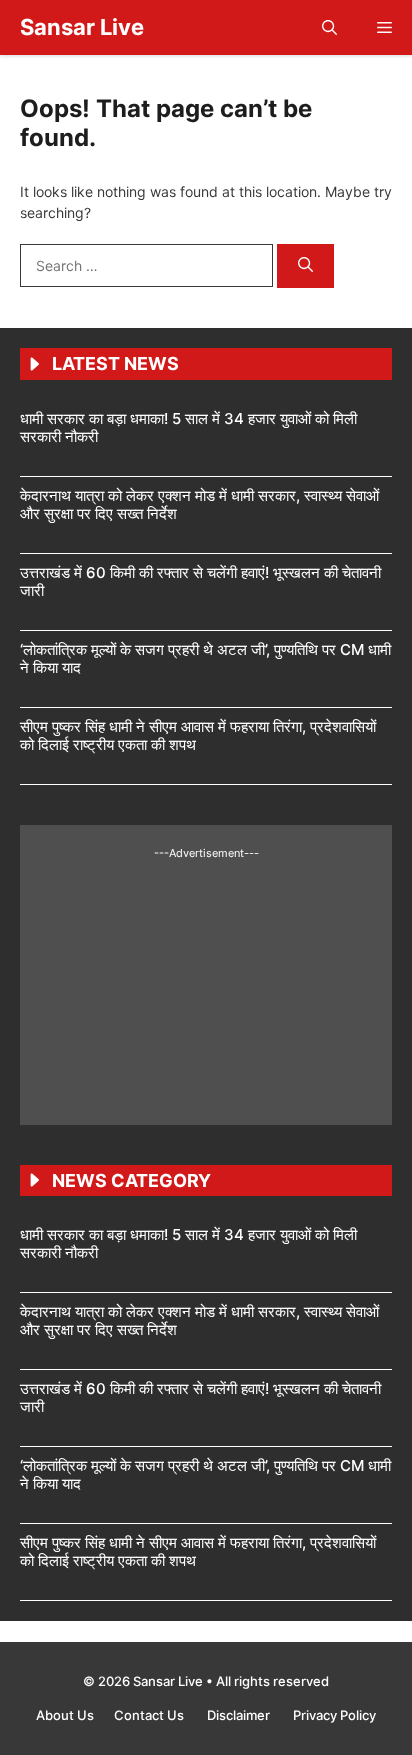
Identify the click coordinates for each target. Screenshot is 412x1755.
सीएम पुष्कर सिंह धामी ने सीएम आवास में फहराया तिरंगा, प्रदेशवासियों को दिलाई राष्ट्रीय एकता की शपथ (198, 735)
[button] (329, 27)
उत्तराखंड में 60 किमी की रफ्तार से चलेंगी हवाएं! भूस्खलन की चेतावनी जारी (200, 581)
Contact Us (150, 1715)
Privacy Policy (334, 1715)
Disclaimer (240, 1715)
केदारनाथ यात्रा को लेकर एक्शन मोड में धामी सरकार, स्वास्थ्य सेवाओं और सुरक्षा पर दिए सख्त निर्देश (199, 504)
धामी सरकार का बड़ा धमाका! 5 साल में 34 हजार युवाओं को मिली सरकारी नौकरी (188, 427)
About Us (65, 1715)
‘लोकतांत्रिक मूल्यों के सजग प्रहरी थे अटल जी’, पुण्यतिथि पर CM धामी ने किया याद (205, 658)
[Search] (305, 266)
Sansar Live (82, 27)
